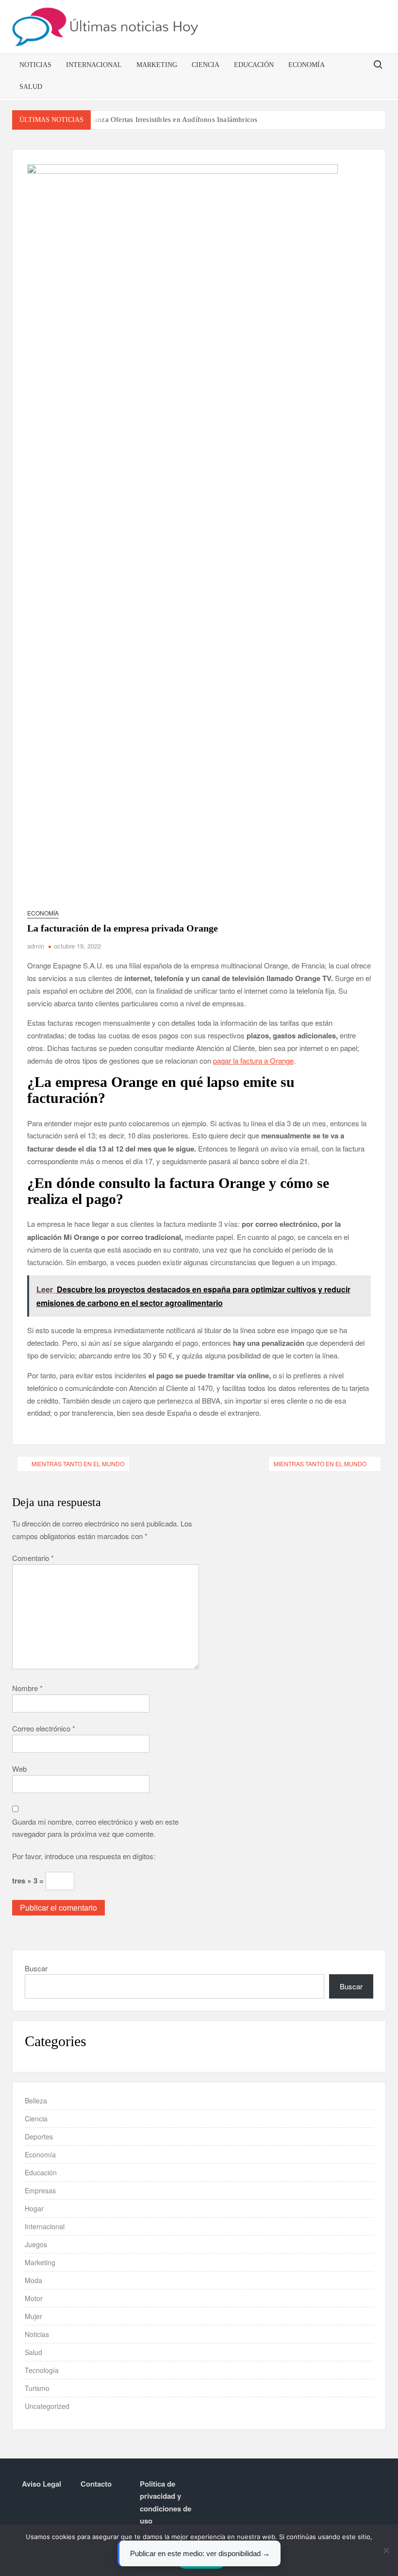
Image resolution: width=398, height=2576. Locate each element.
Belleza (36, 2101)
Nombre (27, 1688)
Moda (33, 2280)
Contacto (96, 2484)
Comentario (33, 1558)
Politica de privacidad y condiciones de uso (166, 2502)
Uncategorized (47, 2406)
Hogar (34, 2208)
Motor (34, 2298)
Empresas (40, 2190)
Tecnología (42, 2370)
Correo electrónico (44, 1728)
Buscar (36, 1968)
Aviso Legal (41, 2484)
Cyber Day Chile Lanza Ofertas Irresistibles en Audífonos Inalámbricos (147, 119)
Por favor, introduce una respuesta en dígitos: (84, 1856)
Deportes (39, 2136)
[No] (386, 2550)
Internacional (94, 65)
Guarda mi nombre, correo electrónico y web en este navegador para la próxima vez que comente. (95, 1828)
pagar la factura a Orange (253, 1060)
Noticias (35, 65)
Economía (307, 65)
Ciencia (206, 65)
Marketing (157, 65)
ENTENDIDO (201, 2561)
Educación (254, 65)
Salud (31, 87)
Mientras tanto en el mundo (78, 1464)
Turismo (37, 2388)
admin (36, 946)
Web (19, 1769)
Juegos (36, 2244)
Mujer (33, 2316)
